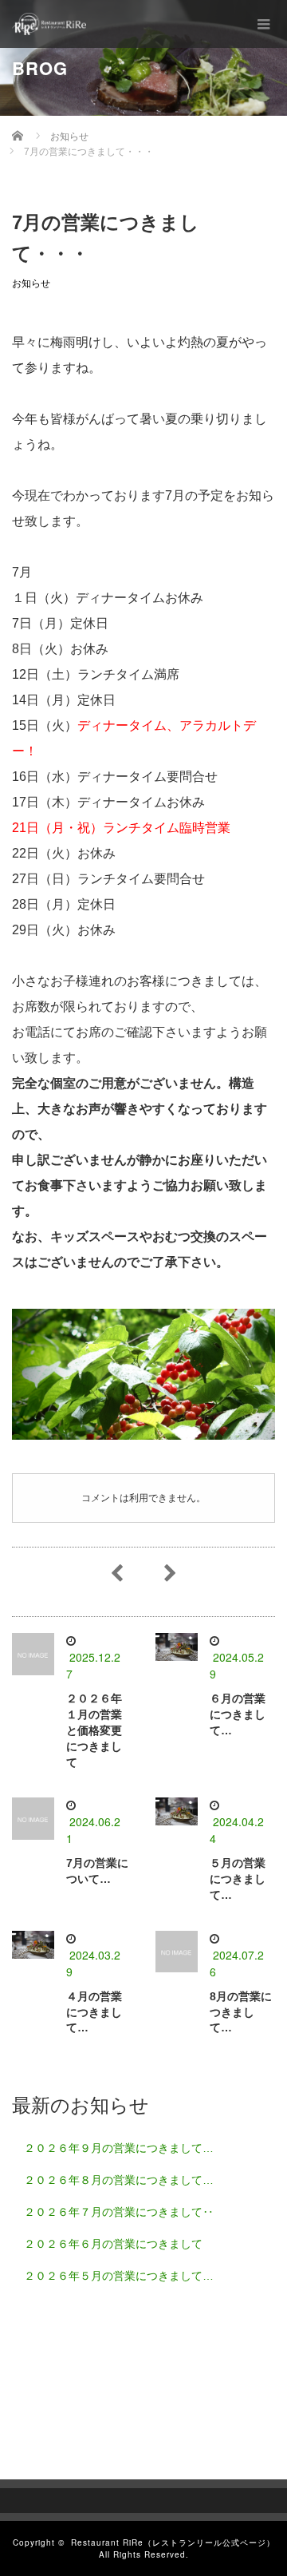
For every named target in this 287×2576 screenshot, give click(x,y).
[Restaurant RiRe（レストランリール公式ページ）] (49, 24)
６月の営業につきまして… (238, 1714)
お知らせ (31, 283)
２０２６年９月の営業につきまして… (119, 2148)
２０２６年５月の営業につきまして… (119, 2276)
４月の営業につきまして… (94, 2012)
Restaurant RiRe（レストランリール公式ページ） (173, 2542)
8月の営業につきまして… (241, 2012)
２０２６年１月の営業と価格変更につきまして (94, 1730)
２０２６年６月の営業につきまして (113, 2244)
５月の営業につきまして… (238, 1879)
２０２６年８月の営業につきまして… (119, 2180)
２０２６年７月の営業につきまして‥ (119, 2212)
